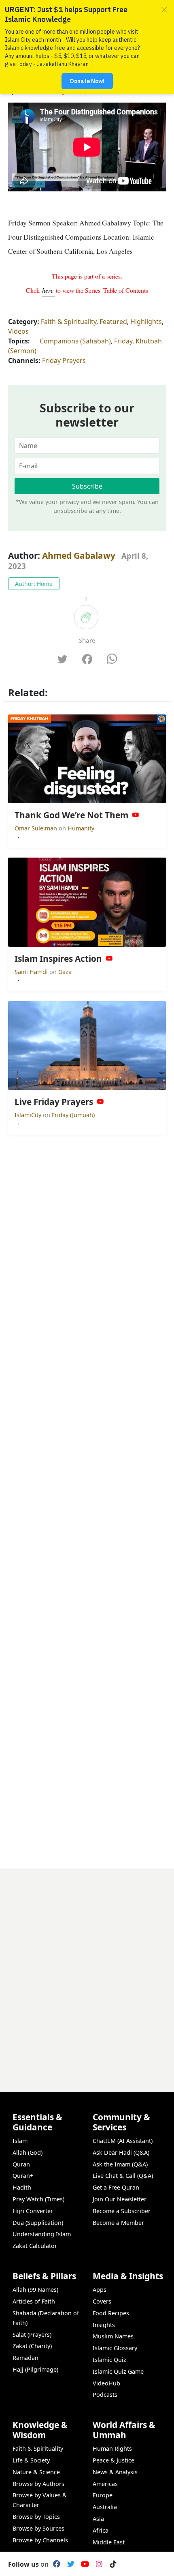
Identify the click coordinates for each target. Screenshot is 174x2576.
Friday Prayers (64, 360)
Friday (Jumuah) (73, 1115)
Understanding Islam (42, 2234)
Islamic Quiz (109, 2360)
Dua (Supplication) (38, 2223)
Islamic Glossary (115, 2348)
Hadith (22, 2187)
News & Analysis (115, 2472)
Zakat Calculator (35, 2246)
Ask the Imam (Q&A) (120, 2164)
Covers (102, 2301)
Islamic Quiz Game (118, 2371)
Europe (103, 2495)
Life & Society (31, 2460)
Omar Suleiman (37, 828)
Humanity (81, 828)
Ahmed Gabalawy (79, 556)
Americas (105, 2484)
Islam (20, 2141)
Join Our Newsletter (120, 2199)
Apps (100, 2290)
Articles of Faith (34, 2301)
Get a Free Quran (116, 2187)
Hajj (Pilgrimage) (35, 2369)
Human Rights (112, 2448)
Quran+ (23, 2176)
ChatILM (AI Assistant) (123, 2141)
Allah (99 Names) (35, 2290)
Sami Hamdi (32, 972)
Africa (101, 2530)
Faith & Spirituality (69, 322)
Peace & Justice (114, 2460)
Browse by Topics (36, 2517)
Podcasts (105, 2395)
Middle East (109, 2542)
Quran (21, 2164)
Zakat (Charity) (32, 2346)
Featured (113, 322)
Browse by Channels (40, 2540)
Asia (98, 2519)
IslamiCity (29, 1115)
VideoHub (106, 2383)
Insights (104, 2325)
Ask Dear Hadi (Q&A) (121, 2152)
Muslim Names (113, 2336)
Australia (105, 2507)
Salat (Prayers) (32, 2335)
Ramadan (25, 2358)
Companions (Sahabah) (75, 341)
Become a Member (118, 2223)
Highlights (146, 322)
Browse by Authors (38, 2484)
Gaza (65, 972)
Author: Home (34, 584)
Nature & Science (36, 2472)
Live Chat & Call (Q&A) (123, 2176)
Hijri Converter (33, 2211)
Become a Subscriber (122, 2211)
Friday (123, 341)
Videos (18, 331)
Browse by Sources (38, 2528)
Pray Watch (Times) (38, 2199)
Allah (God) (28, 2152)
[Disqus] (87, 1970)
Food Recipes (111, 2313)
